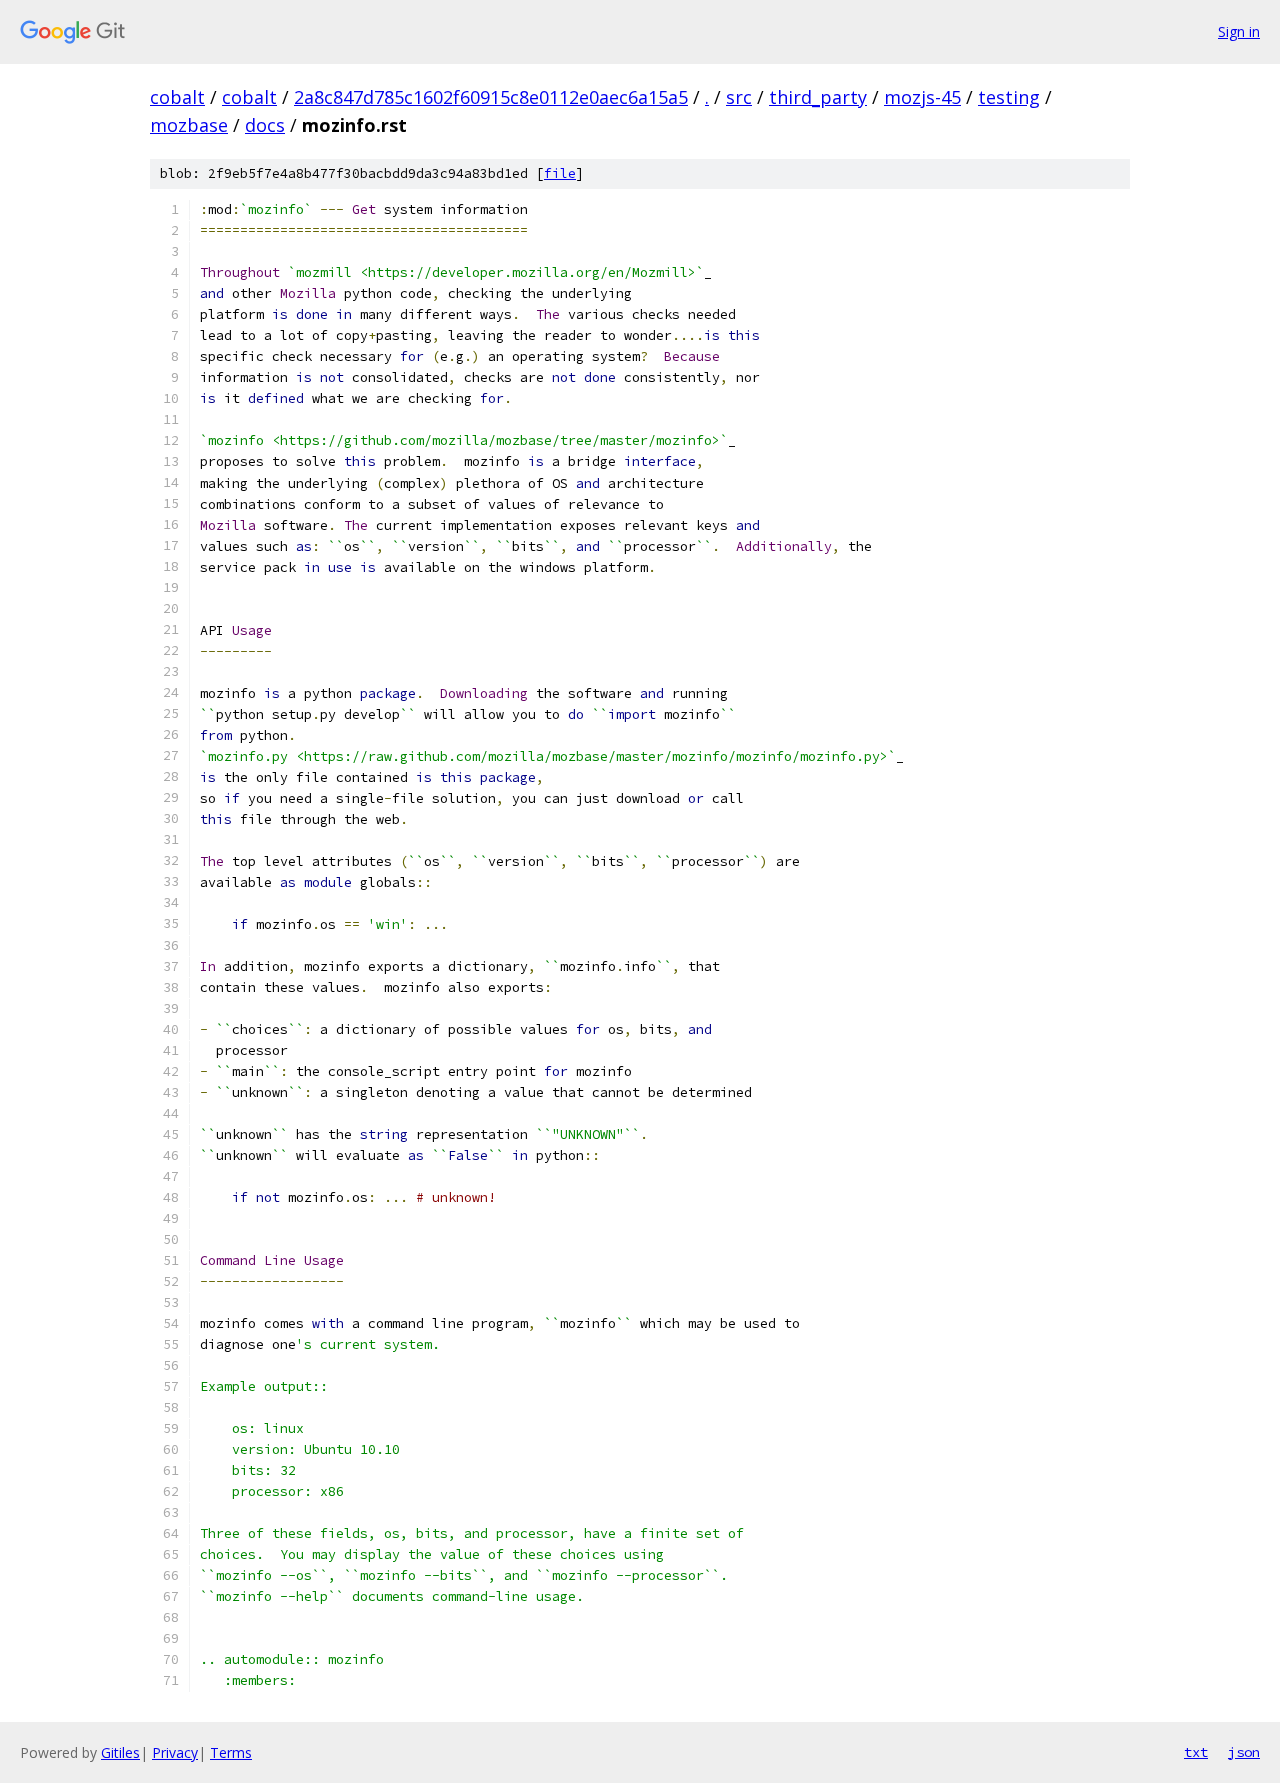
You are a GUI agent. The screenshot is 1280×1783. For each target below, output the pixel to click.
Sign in (1239, 31)
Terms (231, 1752)
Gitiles (120, 1752)
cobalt (177, 97)
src (739, 97)
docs (265, 125)
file (560, 173)
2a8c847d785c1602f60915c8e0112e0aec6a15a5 (491, 97)
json (1244, 1752)
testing (1009, 97)
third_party (818, 97)
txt (1196, 1752)
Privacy (175, 1752)
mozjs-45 (922, 97)
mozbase (189, 125)
